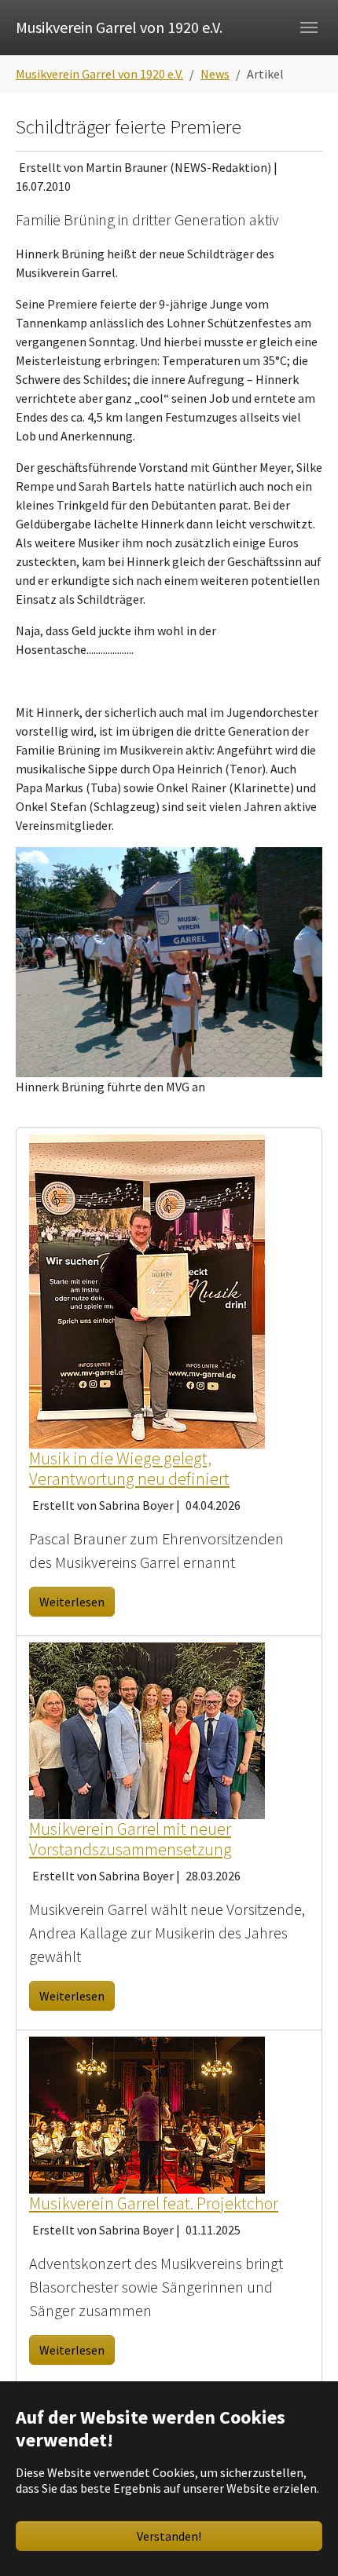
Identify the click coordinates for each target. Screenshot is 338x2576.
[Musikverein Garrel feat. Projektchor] (147, 2113)
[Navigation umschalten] (309, 27)
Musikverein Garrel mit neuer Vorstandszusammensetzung (130, 1839)
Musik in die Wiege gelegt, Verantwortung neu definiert (129, 1469)
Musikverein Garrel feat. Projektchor (154, 2203)
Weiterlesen (72, 1602)
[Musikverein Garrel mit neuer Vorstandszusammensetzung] (147, 1729)
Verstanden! (169, 2536)
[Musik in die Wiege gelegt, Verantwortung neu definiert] (147, 1289)
